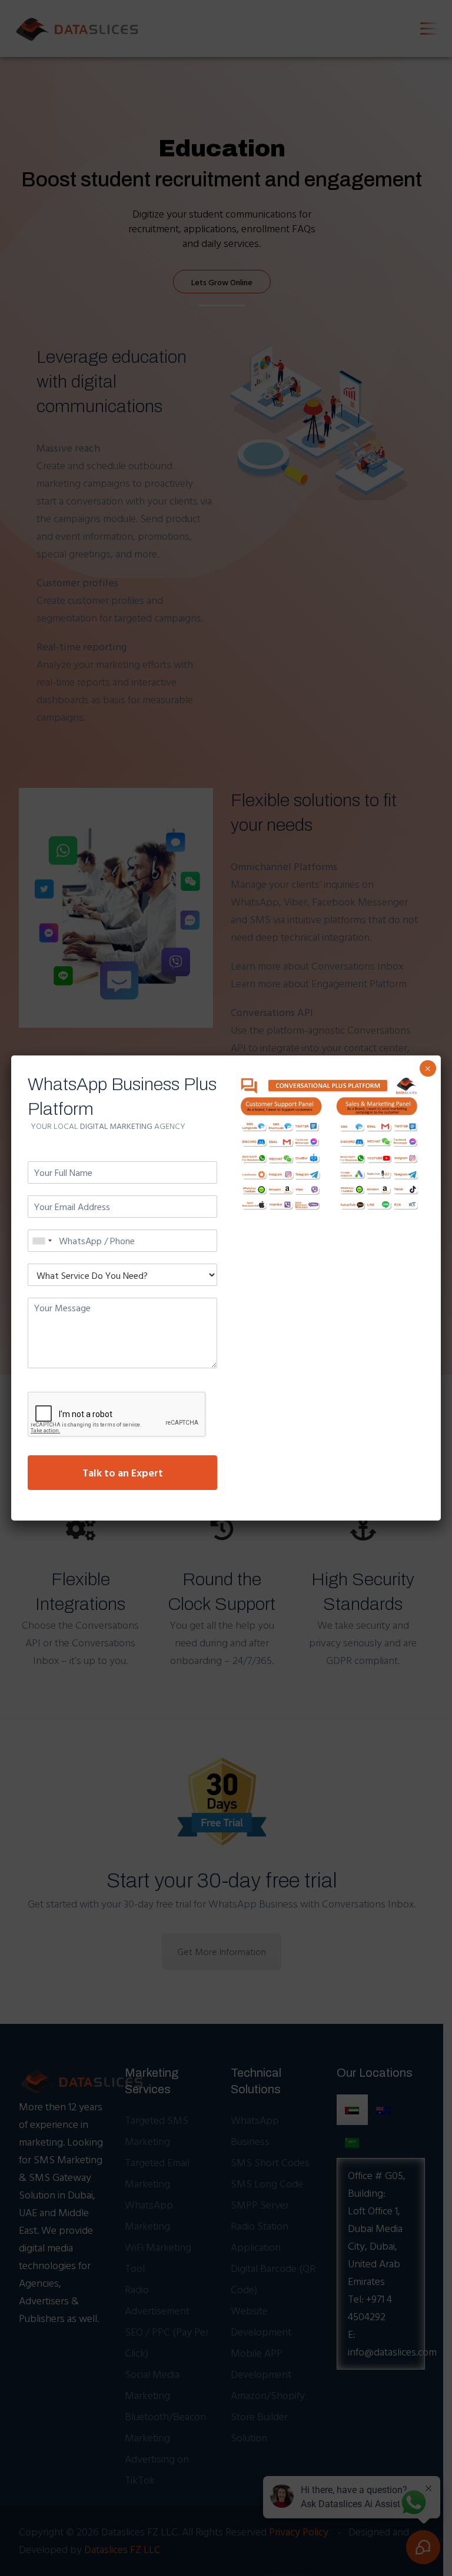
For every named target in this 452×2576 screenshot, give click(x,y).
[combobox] (42, 1241)
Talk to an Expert (123, 1473)
